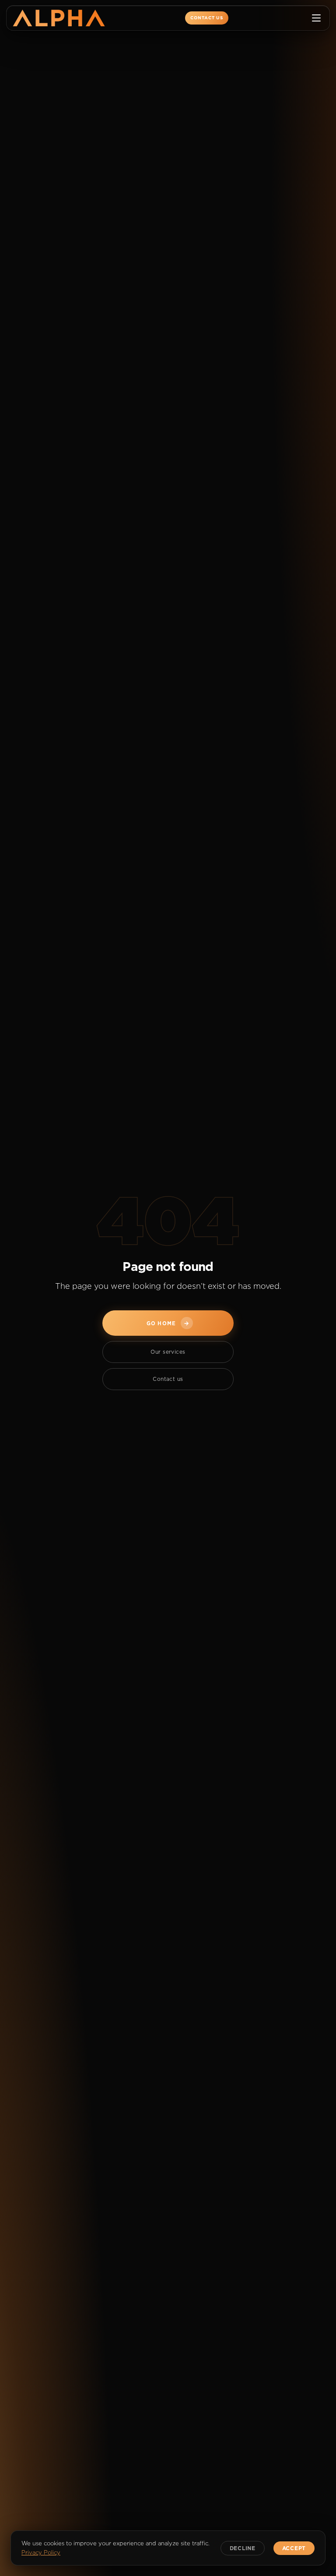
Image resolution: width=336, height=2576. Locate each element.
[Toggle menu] (316, 18)
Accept (294, 2548)
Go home (168, 1323)
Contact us (168, 1379)
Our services (168, 1352)
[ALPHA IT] (59, 18)
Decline (243, 2548)
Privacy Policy (41, 2552)
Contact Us (207, 18)
